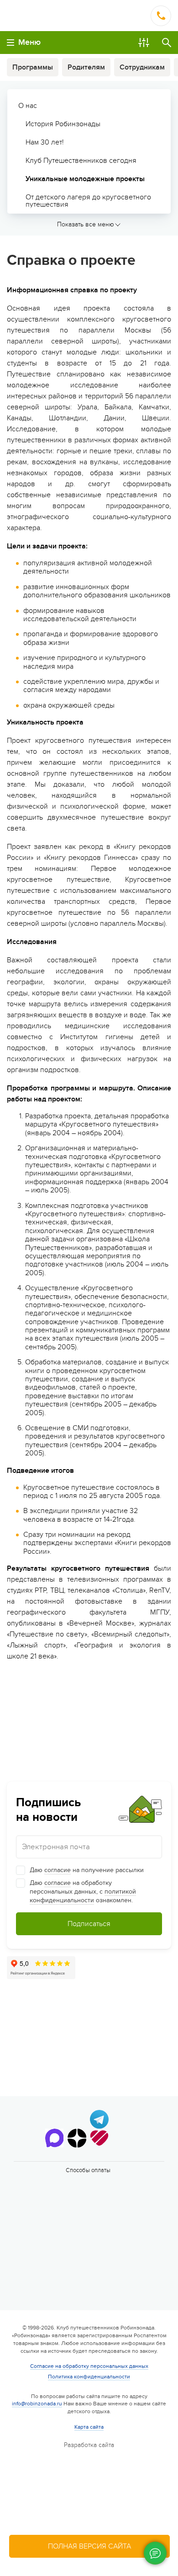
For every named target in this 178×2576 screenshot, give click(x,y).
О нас (28, 106)
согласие (58, 1870)
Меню (29, 42)
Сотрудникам (142, 67)
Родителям (86, 67)
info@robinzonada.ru (37, 2404)
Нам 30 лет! (45, 142)
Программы (33, 67)
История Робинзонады (63, 124)
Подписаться (89, 1924)
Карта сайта (89, 2427)
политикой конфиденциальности (83, 1896)
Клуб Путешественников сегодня (81, 161)
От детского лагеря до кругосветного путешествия (88, 201)
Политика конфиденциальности (89, 2377)
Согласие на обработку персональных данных (89, 2366)
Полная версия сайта (89, 2546)
